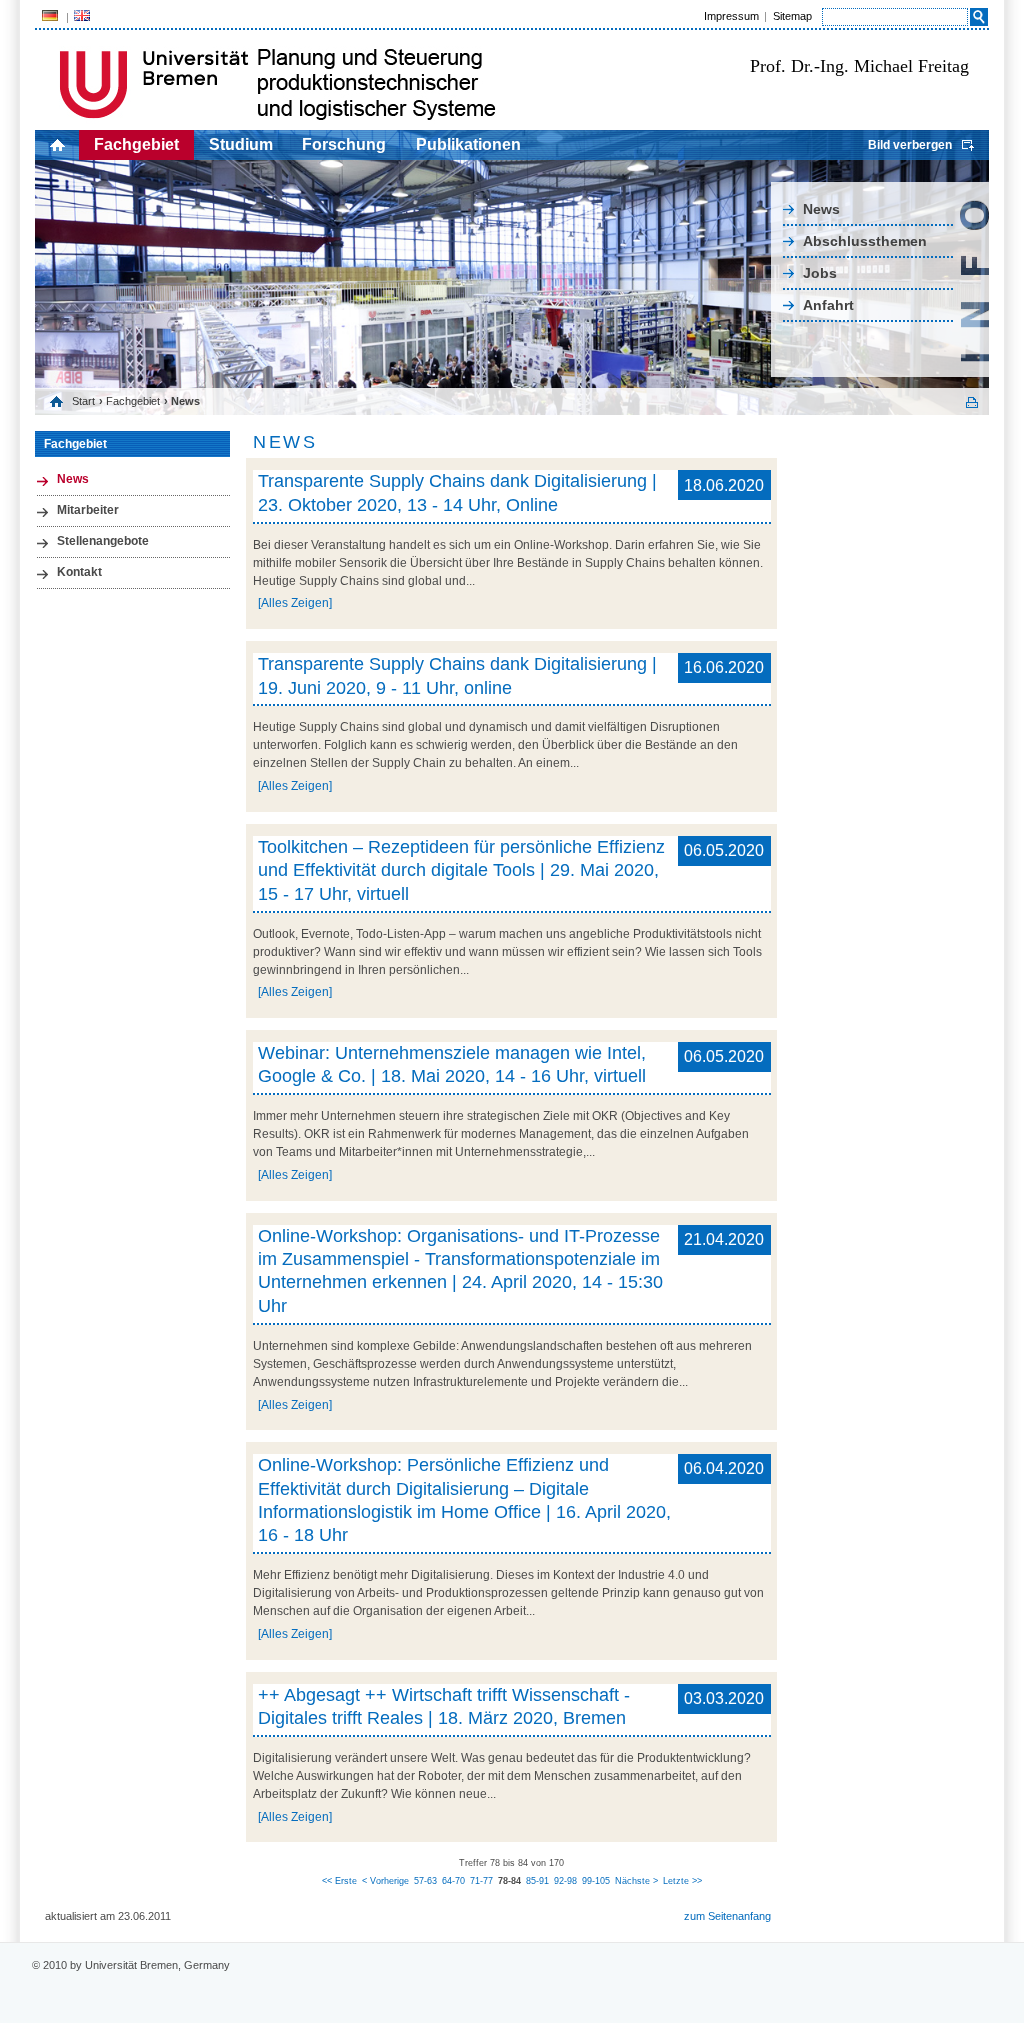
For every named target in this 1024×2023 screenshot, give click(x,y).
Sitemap (792, 16)
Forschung (344, 144)
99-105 (596, 1881)
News (821, 209)
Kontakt (79, 572)
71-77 (481, 1881)
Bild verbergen (910, 145)
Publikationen (468, 144)
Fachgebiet (136, 144)
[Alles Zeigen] (295, 603)
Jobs (820, 273)
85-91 (537, 1881)
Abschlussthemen (865, 241)
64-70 (453, 1881)
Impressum (731, 16)
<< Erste (339, 1881)
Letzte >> (682, 1881)
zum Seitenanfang (727, 1916)
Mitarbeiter (88, 510)
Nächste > (636, 1881)
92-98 (565, 1881)
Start (83, 401)
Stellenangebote (103, 541)
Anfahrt (828, 305)
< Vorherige (385, 1881)
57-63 (425, 1881)
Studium (241, 144)
